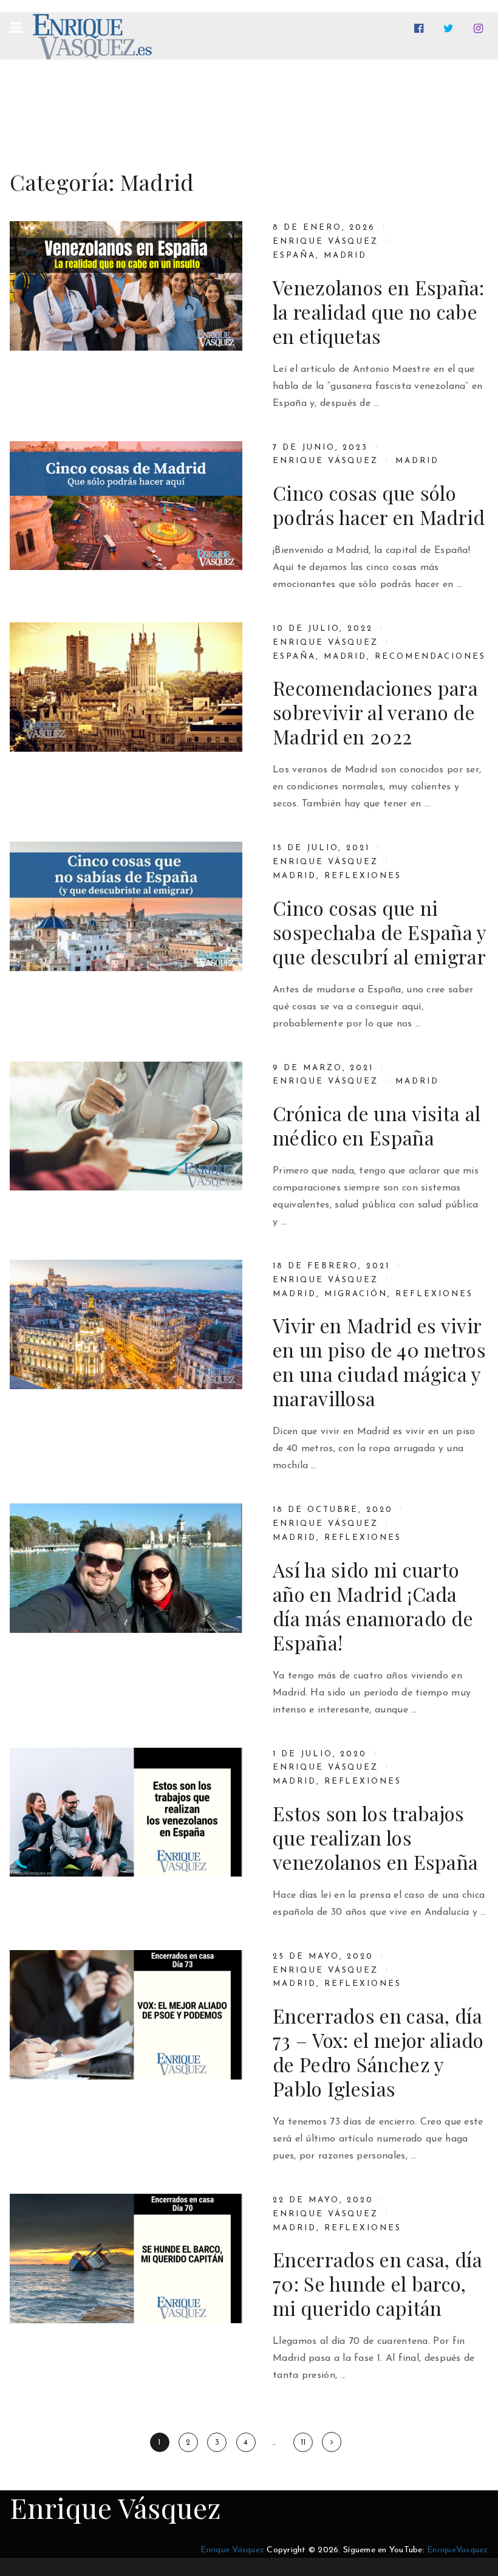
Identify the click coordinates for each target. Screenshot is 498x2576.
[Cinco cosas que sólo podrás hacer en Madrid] (126, 506)
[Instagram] (481, 29)
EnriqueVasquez (458, 2550)
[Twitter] (451, 29)
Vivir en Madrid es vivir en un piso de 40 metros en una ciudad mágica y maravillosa (379, 1362)
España (294, 256)
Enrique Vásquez (326, 242)
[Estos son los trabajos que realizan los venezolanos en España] (126, 1812)
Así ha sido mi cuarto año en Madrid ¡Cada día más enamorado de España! (373, 1606)
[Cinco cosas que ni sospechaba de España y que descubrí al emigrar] (126, 906)
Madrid (346, 256)
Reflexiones (363, 876)
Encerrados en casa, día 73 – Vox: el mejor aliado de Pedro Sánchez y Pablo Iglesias (378, 2052)
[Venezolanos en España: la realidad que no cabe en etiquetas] (126, 286)
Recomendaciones (430, 657)
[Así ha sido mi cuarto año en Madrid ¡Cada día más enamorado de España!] (126, 1568)
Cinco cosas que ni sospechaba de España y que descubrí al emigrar (380, 932)
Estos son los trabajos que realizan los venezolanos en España (375, 1838)
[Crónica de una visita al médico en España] (126, 1126)
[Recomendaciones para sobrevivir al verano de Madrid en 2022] (126, 687)
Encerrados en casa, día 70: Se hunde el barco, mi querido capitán (377, 2284)
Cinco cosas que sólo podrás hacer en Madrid (379, 505)
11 (303, 2443)
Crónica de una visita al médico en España (377, 1125)
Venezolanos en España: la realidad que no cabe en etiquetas (379, 312)
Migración (356, 1294)
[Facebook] (421, 29)
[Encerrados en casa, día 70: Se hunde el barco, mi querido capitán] (126, 2258)
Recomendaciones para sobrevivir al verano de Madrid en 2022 (375, 712)
